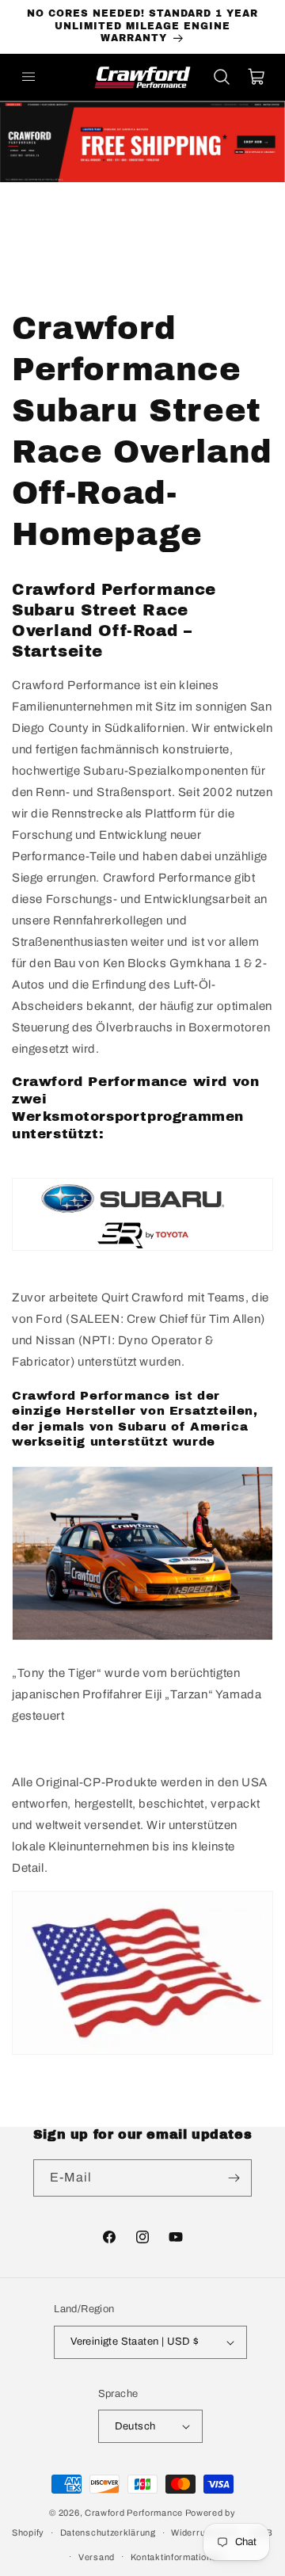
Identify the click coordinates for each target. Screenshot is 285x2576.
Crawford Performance (134, 2513)
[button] (28, 77)
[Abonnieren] (234, 2178)
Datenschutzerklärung (108, 2532)
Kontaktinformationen (177, 2557)
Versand (97, 2557)
